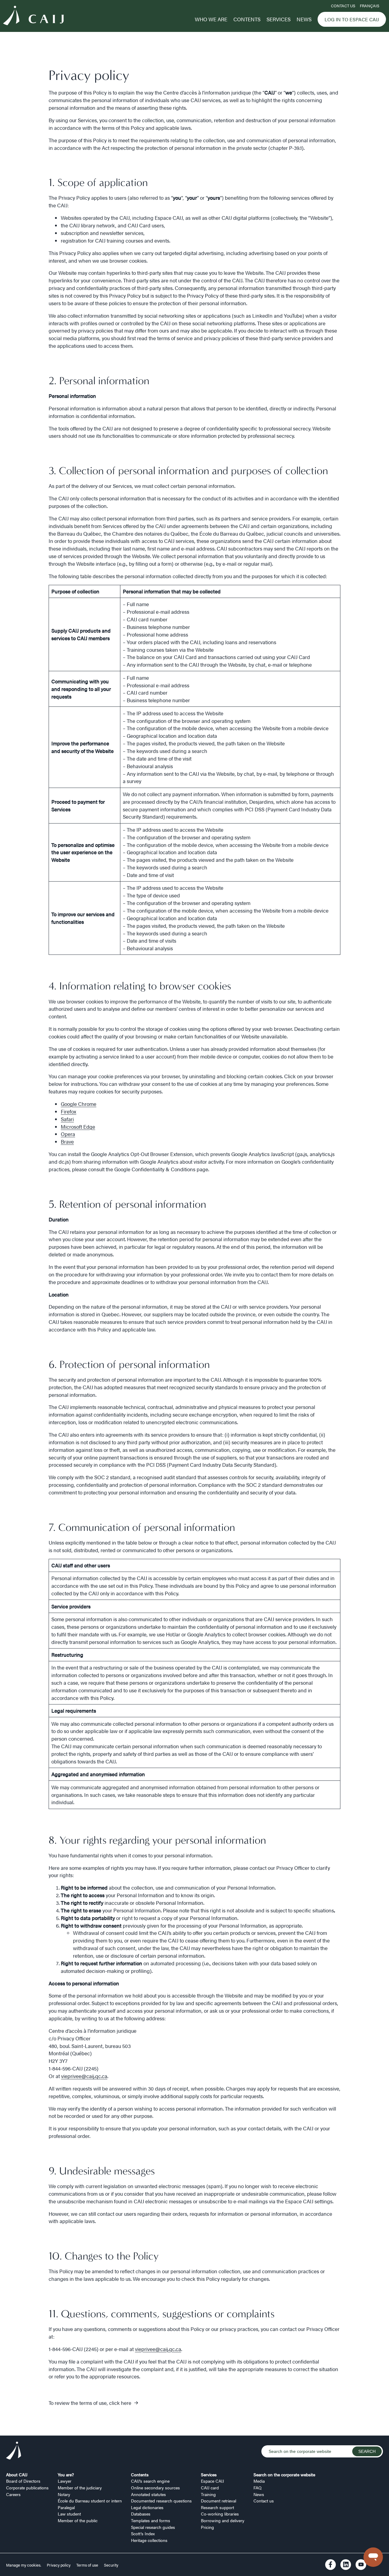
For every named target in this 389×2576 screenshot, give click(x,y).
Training (208, 2494)
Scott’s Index (143, 2533)
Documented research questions (161, 2501)
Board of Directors (23, 2481)
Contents (247, 19)
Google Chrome (79, 1104)
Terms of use (87, 2565)
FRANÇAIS (370, 6)
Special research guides (153, 2527)
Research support (217, 2507)
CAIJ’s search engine (150, 2481)
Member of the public (78, 2520)
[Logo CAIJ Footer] (14, 2451)
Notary (64, 2494)
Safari (67, 1119)
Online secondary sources (155, 2488)
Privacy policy (59, 2565)
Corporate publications (27, 2488)
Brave (67, 1141)
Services (279, 19)
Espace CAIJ (212, 2481)
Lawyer (65, 2481)
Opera (68, 1134)
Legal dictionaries (147, 2507)
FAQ (258, 2488)
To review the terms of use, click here (90, 2403)
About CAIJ (17, 2474)
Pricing (207, 2527)
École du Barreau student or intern (90, 2501)
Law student (69, 2514)
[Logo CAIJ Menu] (33, 16)
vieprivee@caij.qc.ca (84, 2076)
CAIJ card (210, 2488)
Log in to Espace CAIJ (352, 19)
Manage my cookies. (24, 2565)
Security (111, 2565)
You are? (66, 2474)
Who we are (211, 19)
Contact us (343, 6)
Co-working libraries (220, 2514)
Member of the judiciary (80, 2488)
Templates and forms (151, 2520)
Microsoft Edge (78, 1127)
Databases (141, 2514)
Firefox (69, 1111)
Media (259, 2481)
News (304, 19)
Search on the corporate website (284, 2474)
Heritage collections (149, 2540)
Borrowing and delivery (223, 2520)
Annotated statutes (148, 2494)
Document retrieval (219, 2501)
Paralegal (66, 2507)
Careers (13, 2494)
